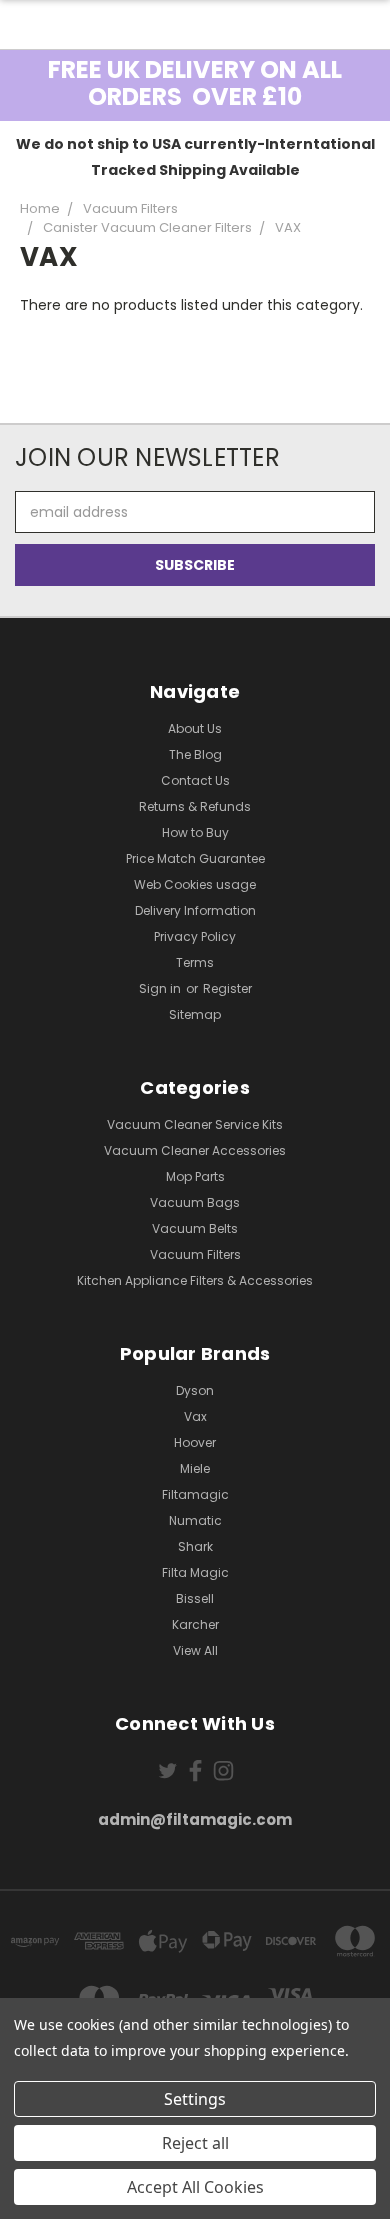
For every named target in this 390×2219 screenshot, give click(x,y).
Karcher (195, 1624)
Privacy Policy (195, 936)
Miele (195, 1468)
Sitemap (195, 1014)
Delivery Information (195, 910)
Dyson (195, 1390)
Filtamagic (195, 1494)
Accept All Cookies (195, 2187)
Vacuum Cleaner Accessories (195, 1150)
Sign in (161, 988)
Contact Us (195, 780)
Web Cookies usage (195, 884)
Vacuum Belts (195, 1228)
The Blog (195, 754)
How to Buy (195, 832)
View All (195, 1650)
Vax (195, 1416)
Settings (195, 2099)
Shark (195, 1546)
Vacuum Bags (195, 1202)
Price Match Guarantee (195, 858)
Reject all (195, 2143)
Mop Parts (195, 1176)
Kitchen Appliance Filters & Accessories (195, 1280)
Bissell (195, 1598)
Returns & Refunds (195, 806)
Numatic (195, 1520)
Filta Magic (195, 1572)
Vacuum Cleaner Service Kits (195, 1124)
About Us (195, 728)
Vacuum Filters (195, 1254)
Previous (31, 2199)
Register (227, 988)
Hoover (195, 1442)
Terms (195, 962)
